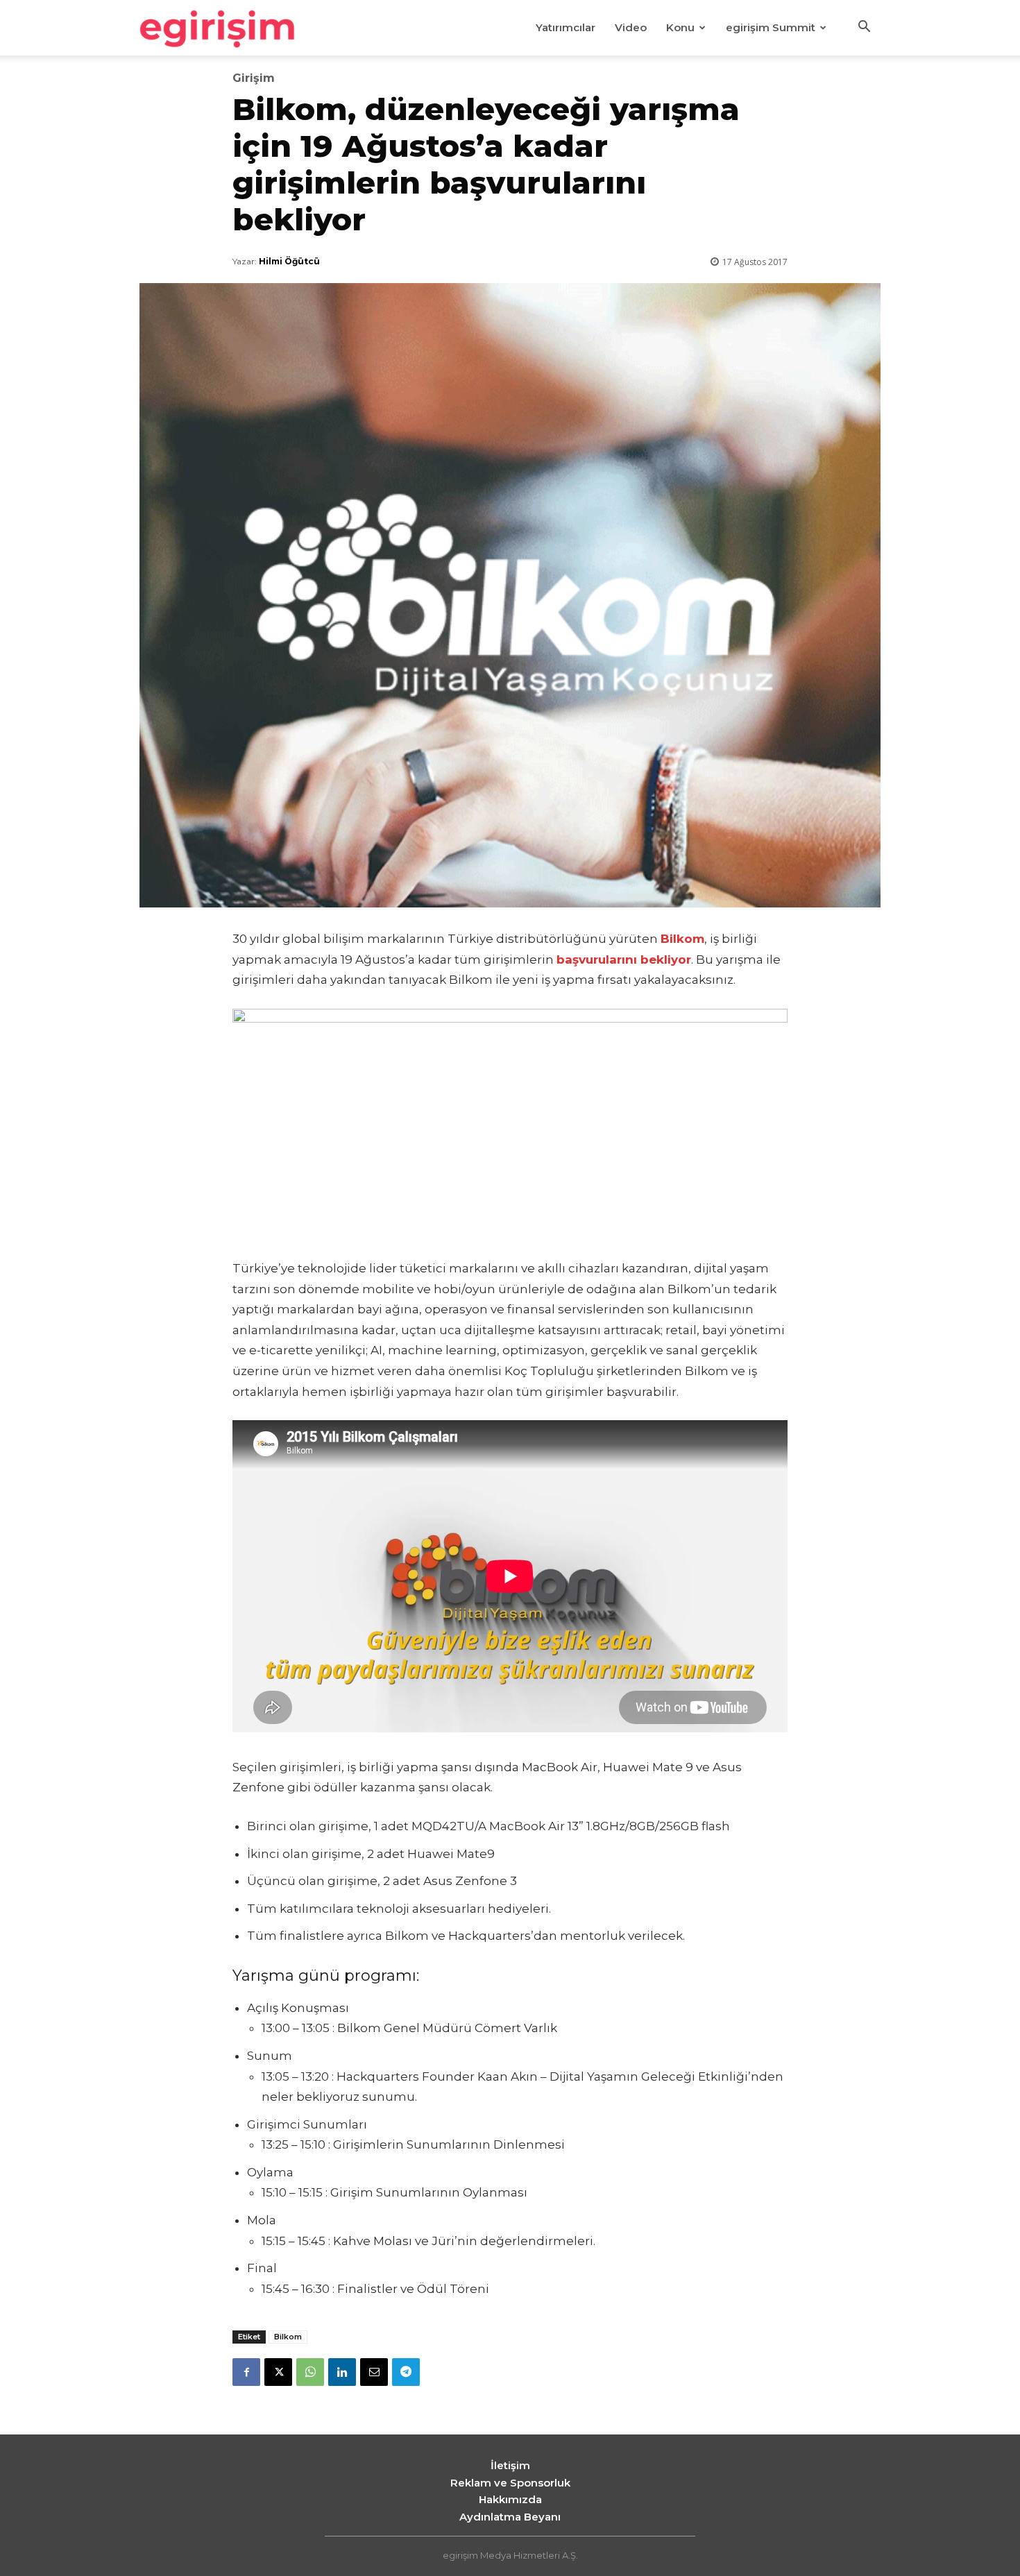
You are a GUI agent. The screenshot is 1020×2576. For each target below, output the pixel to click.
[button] (864, 28)
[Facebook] (246, 2372)
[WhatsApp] (310, 2372)
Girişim (254, 78)
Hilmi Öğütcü (289, 261)
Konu (680, 27)
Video (631, 27)
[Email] (374, 2372)
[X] (278, 2372)
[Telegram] (406, 2372)
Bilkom (288, 2337)
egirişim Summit (771, 27)
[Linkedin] (342, 2372)
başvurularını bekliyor (624, 959)
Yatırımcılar (566, 27)
